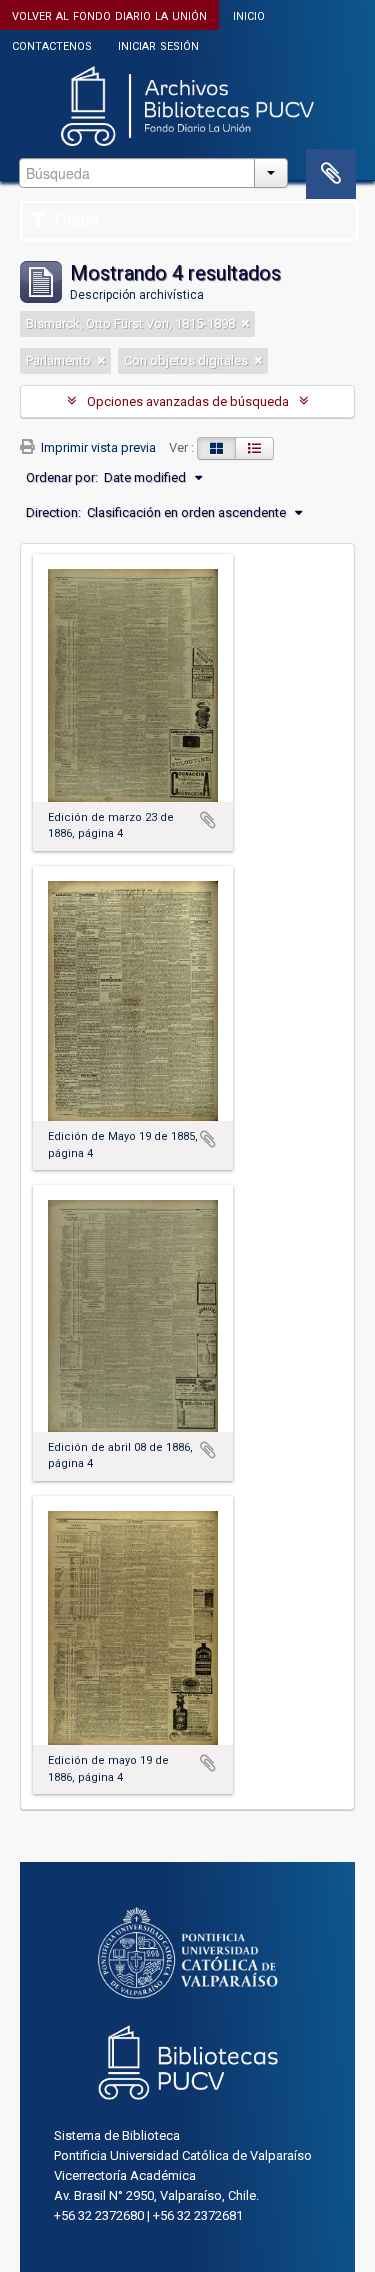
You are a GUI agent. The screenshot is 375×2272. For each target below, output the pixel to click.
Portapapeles (331, 174)
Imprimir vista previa (97, 447)
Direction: (53, 512)
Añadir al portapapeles (208, 820)
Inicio (249, 14)
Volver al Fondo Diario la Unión (109, 14)
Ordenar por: (62, 477)
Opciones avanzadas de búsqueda (188, 401)
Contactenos (52, 44)
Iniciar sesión (158, 44)
